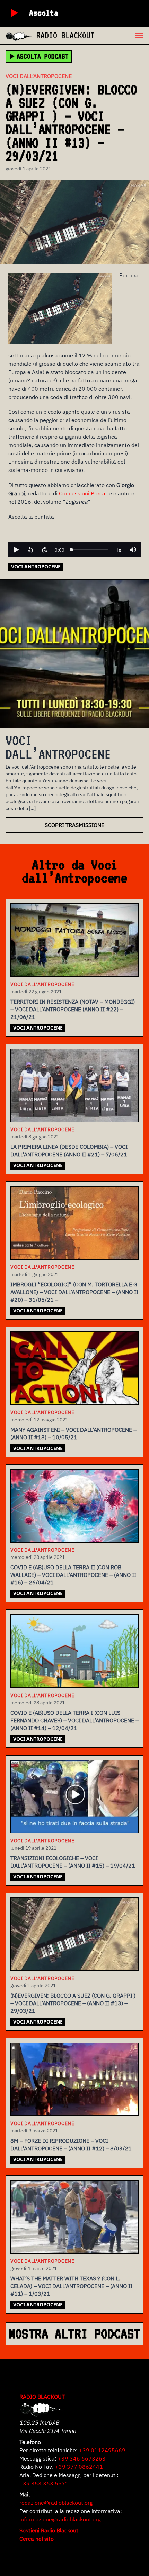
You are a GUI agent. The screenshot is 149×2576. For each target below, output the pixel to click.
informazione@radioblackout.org (60, 2519)
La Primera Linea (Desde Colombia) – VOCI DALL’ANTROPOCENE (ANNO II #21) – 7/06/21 (69, 1151)
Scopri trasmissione (74, 825)
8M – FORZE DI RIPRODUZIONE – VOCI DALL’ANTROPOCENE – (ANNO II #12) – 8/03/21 (71, 2145)
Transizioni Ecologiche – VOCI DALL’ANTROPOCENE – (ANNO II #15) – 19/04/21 (73, 1862)
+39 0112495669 (102, 2450)
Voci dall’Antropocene (39, 76)
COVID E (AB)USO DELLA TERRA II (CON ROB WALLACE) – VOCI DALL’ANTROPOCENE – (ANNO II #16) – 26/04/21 (73, 1575)
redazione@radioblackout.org (56, 2503)
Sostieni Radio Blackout (49, 2530)
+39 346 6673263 (82, 2458)
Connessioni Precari (84, 493)
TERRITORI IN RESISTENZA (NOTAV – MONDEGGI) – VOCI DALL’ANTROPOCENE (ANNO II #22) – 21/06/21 (73, 1009)
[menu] (122, 36)
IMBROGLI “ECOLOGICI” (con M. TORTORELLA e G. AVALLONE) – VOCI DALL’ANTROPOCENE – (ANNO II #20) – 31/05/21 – (74, 1292)
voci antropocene (36, 566)
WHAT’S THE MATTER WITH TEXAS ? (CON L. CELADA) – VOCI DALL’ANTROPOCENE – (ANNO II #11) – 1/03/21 (71, 2286)
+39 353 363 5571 (44, 2483)
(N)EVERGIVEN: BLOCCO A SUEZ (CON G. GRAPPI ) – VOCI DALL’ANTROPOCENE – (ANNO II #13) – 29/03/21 (73, 2003)
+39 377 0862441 (79, 2467)
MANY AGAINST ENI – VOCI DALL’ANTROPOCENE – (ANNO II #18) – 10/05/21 (73, 1433)
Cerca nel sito (37, 2539)
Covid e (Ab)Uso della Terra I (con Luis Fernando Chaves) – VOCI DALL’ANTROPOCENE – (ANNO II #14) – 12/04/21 (74, 1720)
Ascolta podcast (43, 56)
